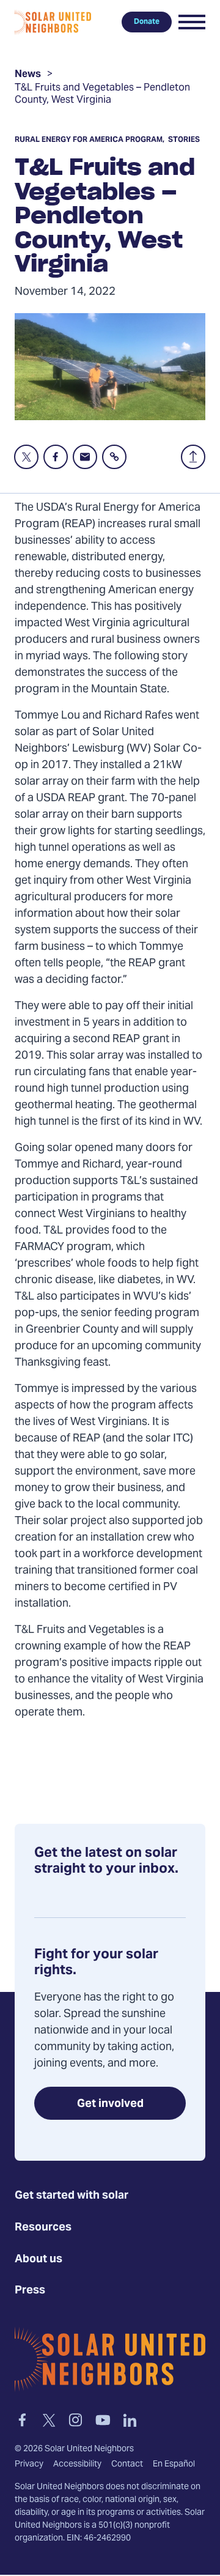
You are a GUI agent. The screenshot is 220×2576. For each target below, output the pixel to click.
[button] (192, 22)
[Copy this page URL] (114, 457)
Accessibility (77, 2465)
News (28, 76)
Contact (127, 2465)
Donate (147, 22)
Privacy (29, 2465)
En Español (174, 2465)
